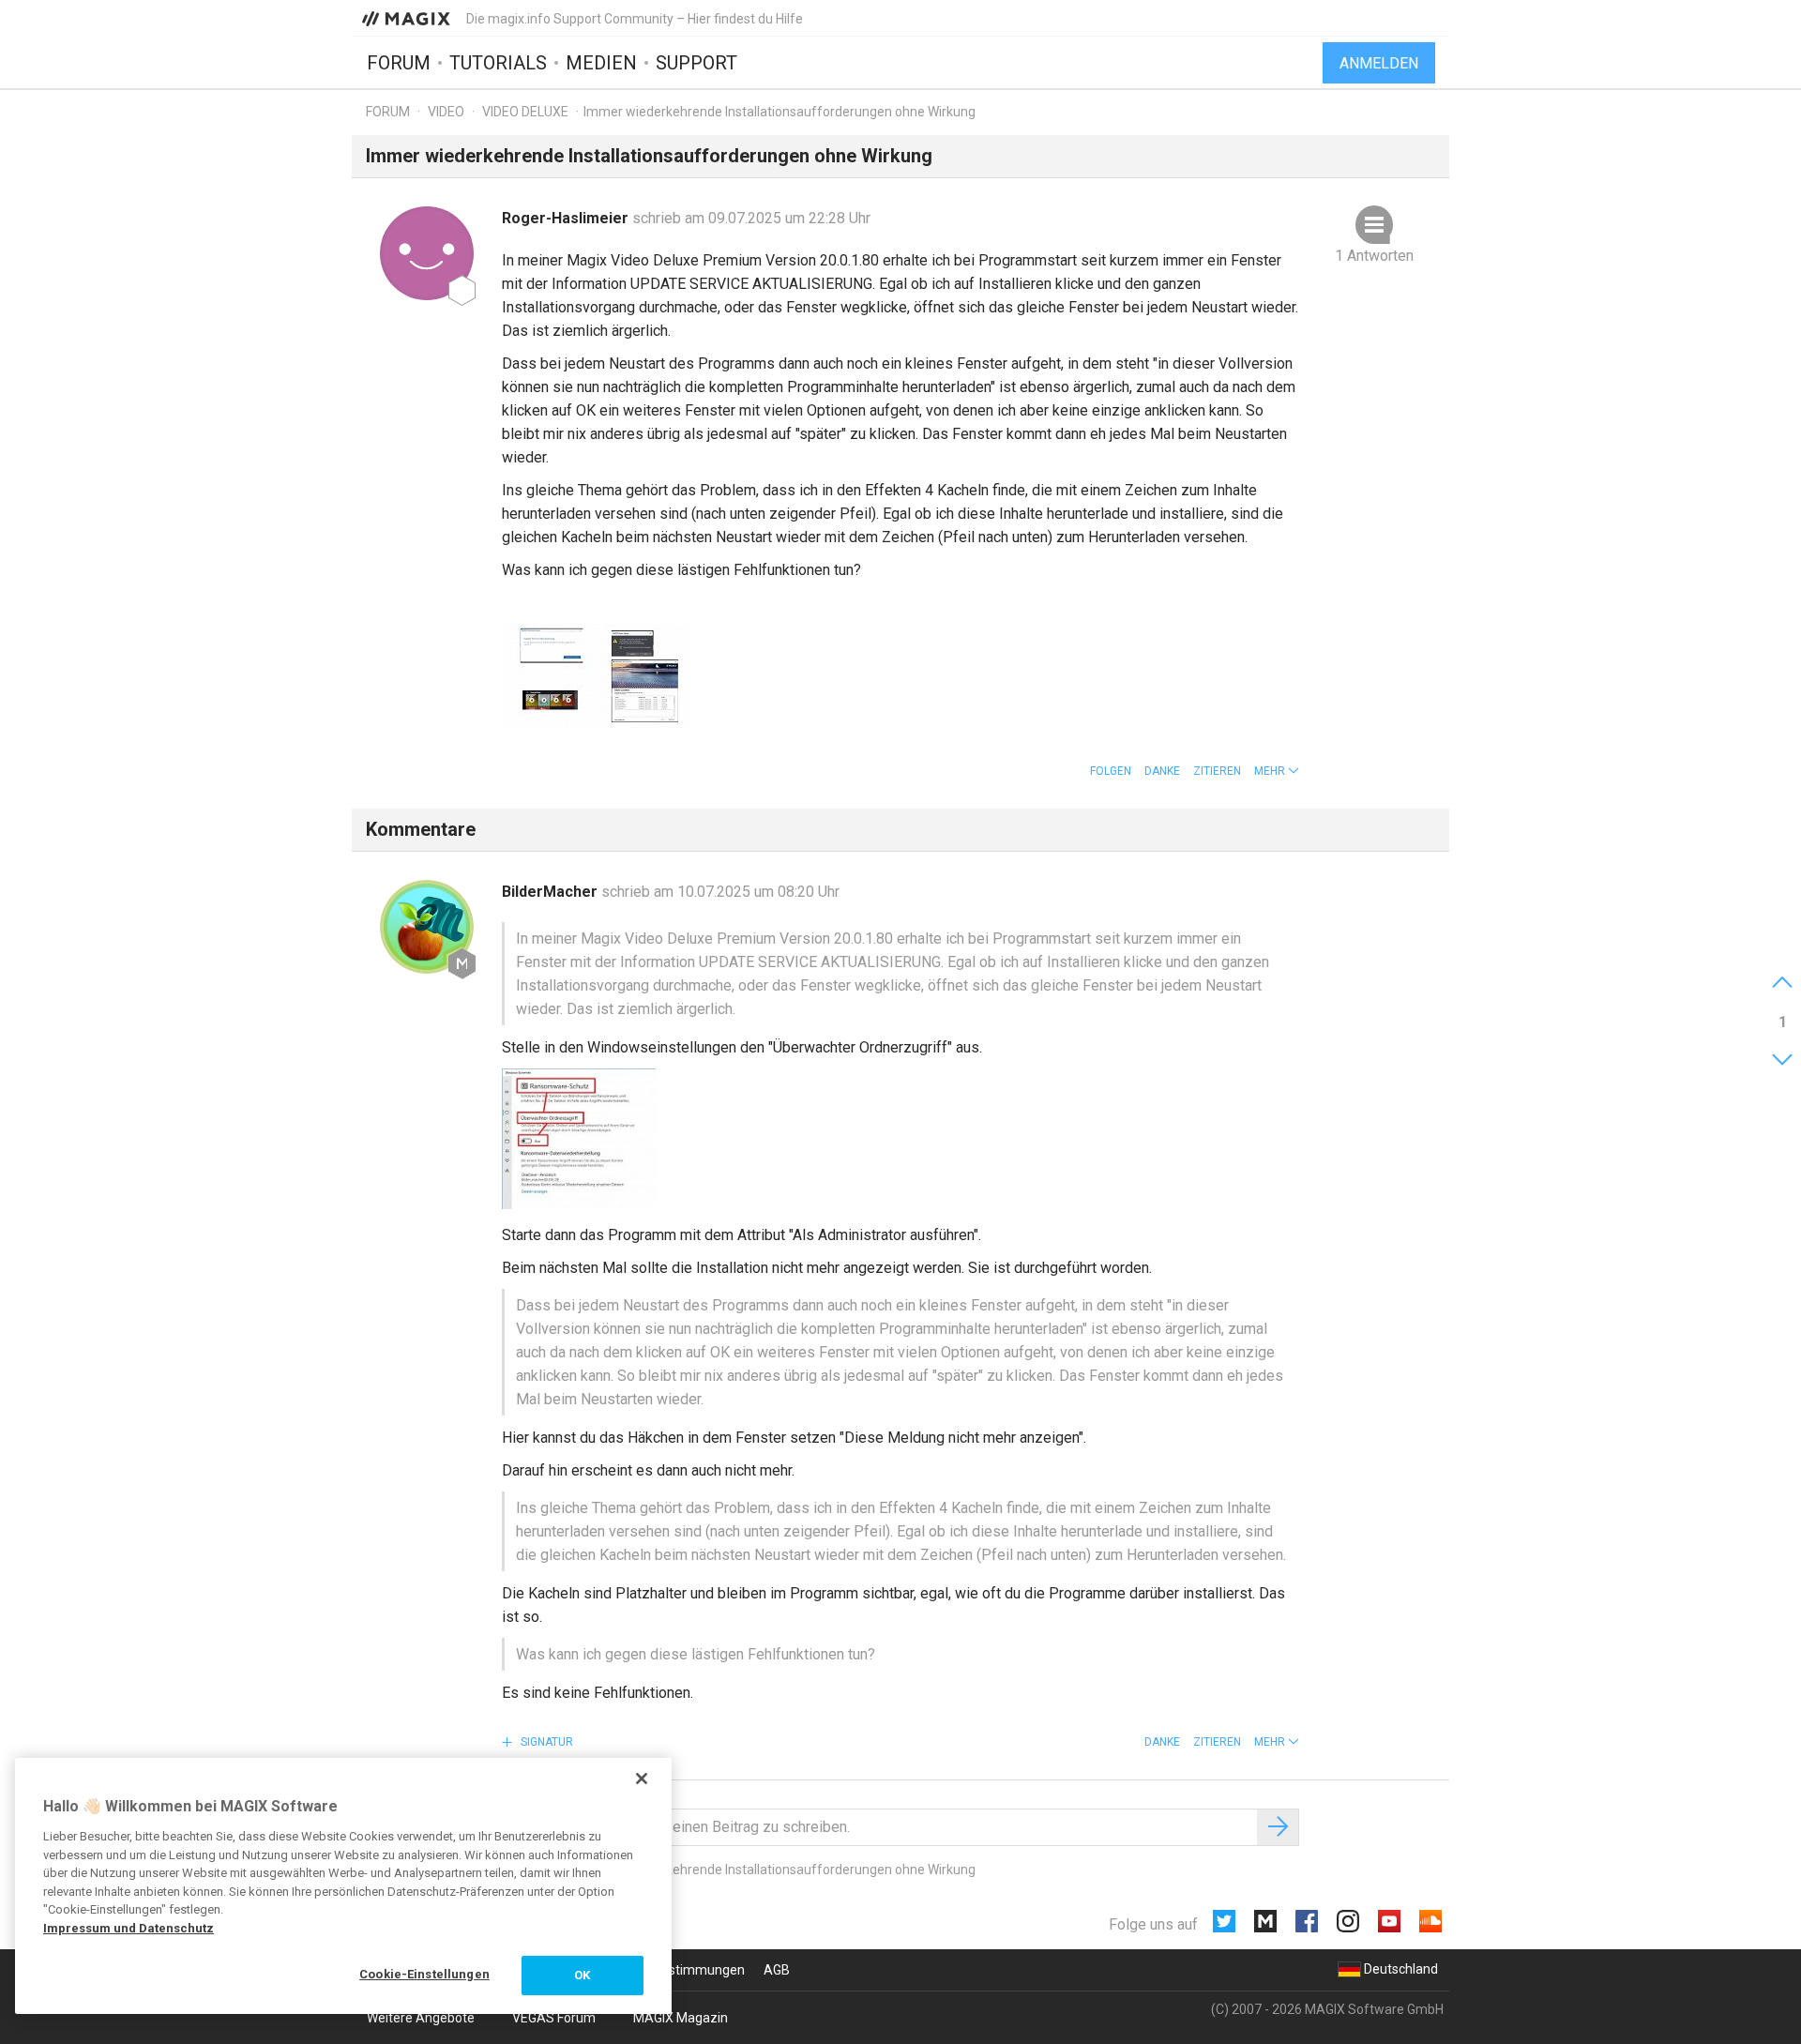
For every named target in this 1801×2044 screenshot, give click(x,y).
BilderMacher (552, 892)
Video (446, 112)
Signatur (545, 1742)
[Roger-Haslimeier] (427, 253)
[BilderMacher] (427, 927)
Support (696, 63)
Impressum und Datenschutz (129, 1928)
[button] (1277, 771)
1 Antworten (1374, 256)
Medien (601, 63)
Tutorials (498, 63)
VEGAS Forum (554, 2018)
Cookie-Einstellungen (424, 1974)
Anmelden (1379, 63)
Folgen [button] (1111, 771)
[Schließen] (642, 1779)
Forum (399, 63)
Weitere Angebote (421, 2018)
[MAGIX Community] (408, 18)
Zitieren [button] (1217, 771)
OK (582, 1975)
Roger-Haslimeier (567, 218)
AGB (777, 1970)
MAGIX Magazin (681, 2018)
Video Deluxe (525, 112)
